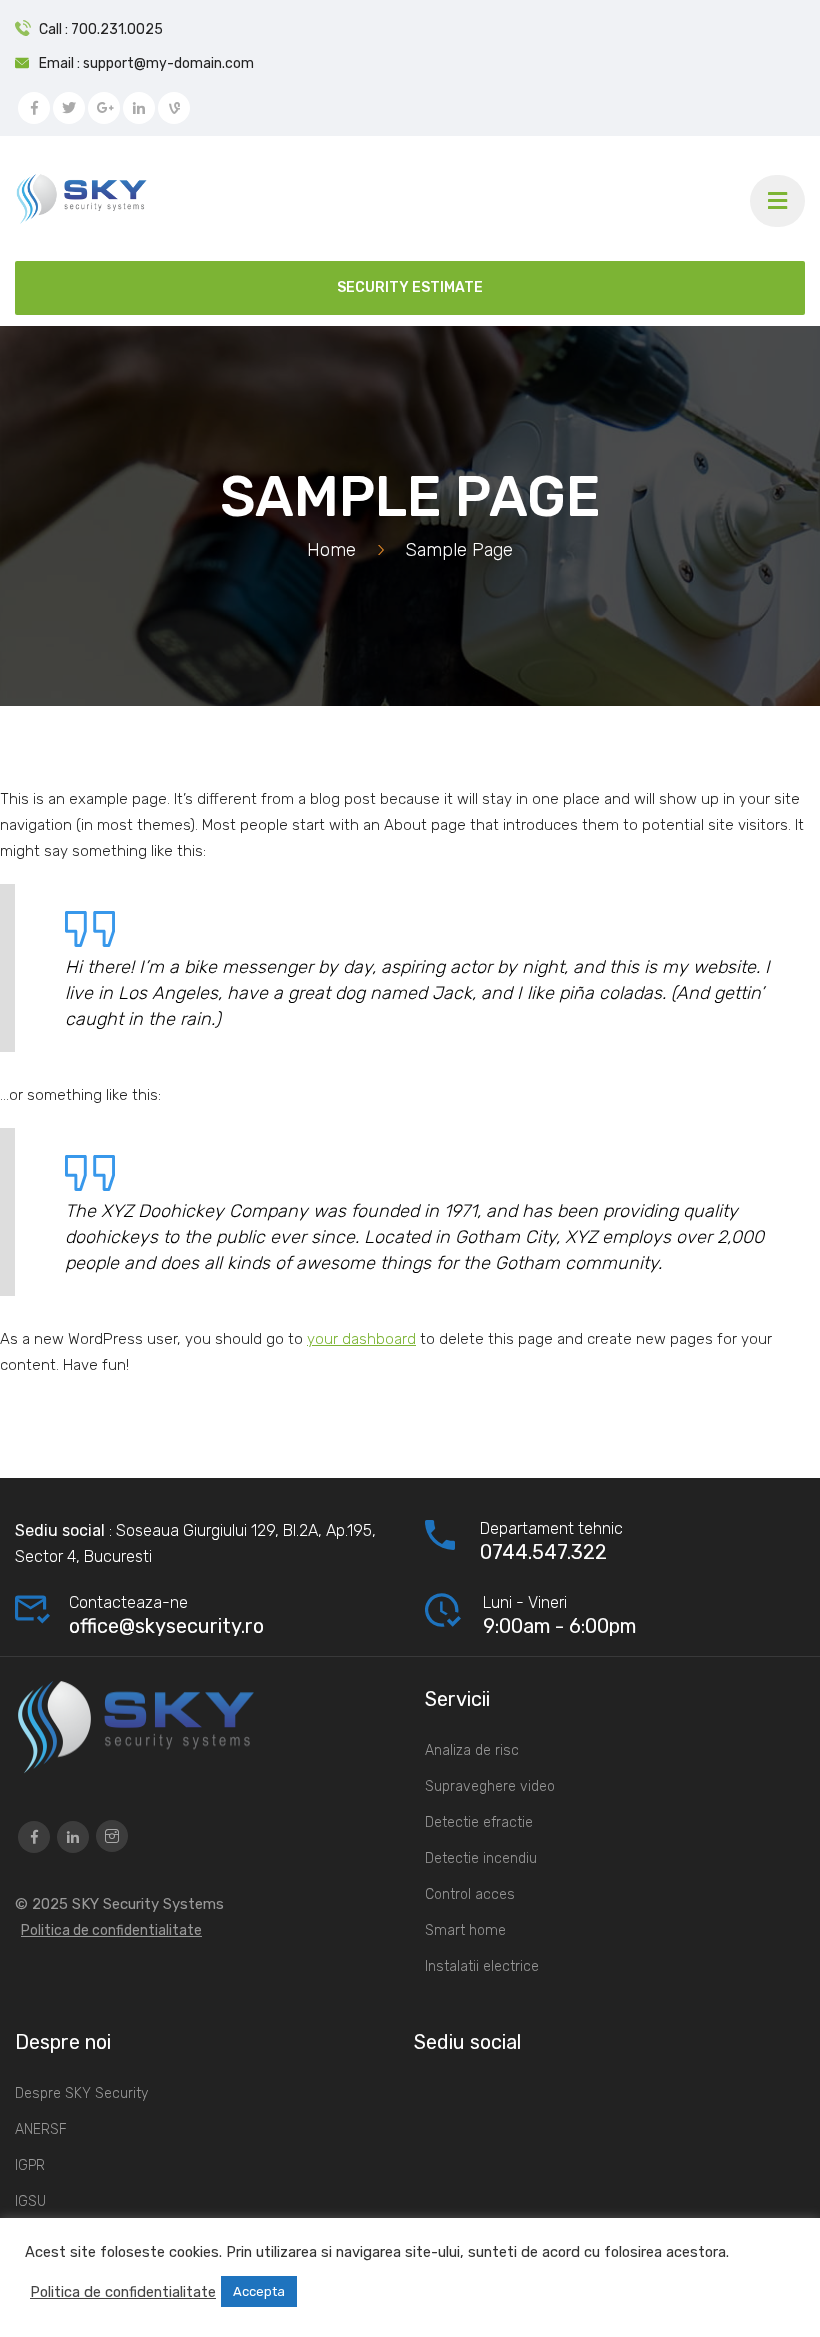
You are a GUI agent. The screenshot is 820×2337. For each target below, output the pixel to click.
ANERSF (41, 2129)
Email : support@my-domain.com (146, 63)
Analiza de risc (472, 1750)
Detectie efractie (479, 1822)
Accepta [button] (259, 2291)
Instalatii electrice (482, 1966)
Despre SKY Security (81, 2093)
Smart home (465, 1930)
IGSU (30, 2201)
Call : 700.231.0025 (101, 29)
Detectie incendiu (481, 1858)
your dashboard (361, 1339)
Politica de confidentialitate (111, 1930)
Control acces (470, 1894)
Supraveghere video (490, 1786)
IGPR (30, 2165)
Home (331, 550)
